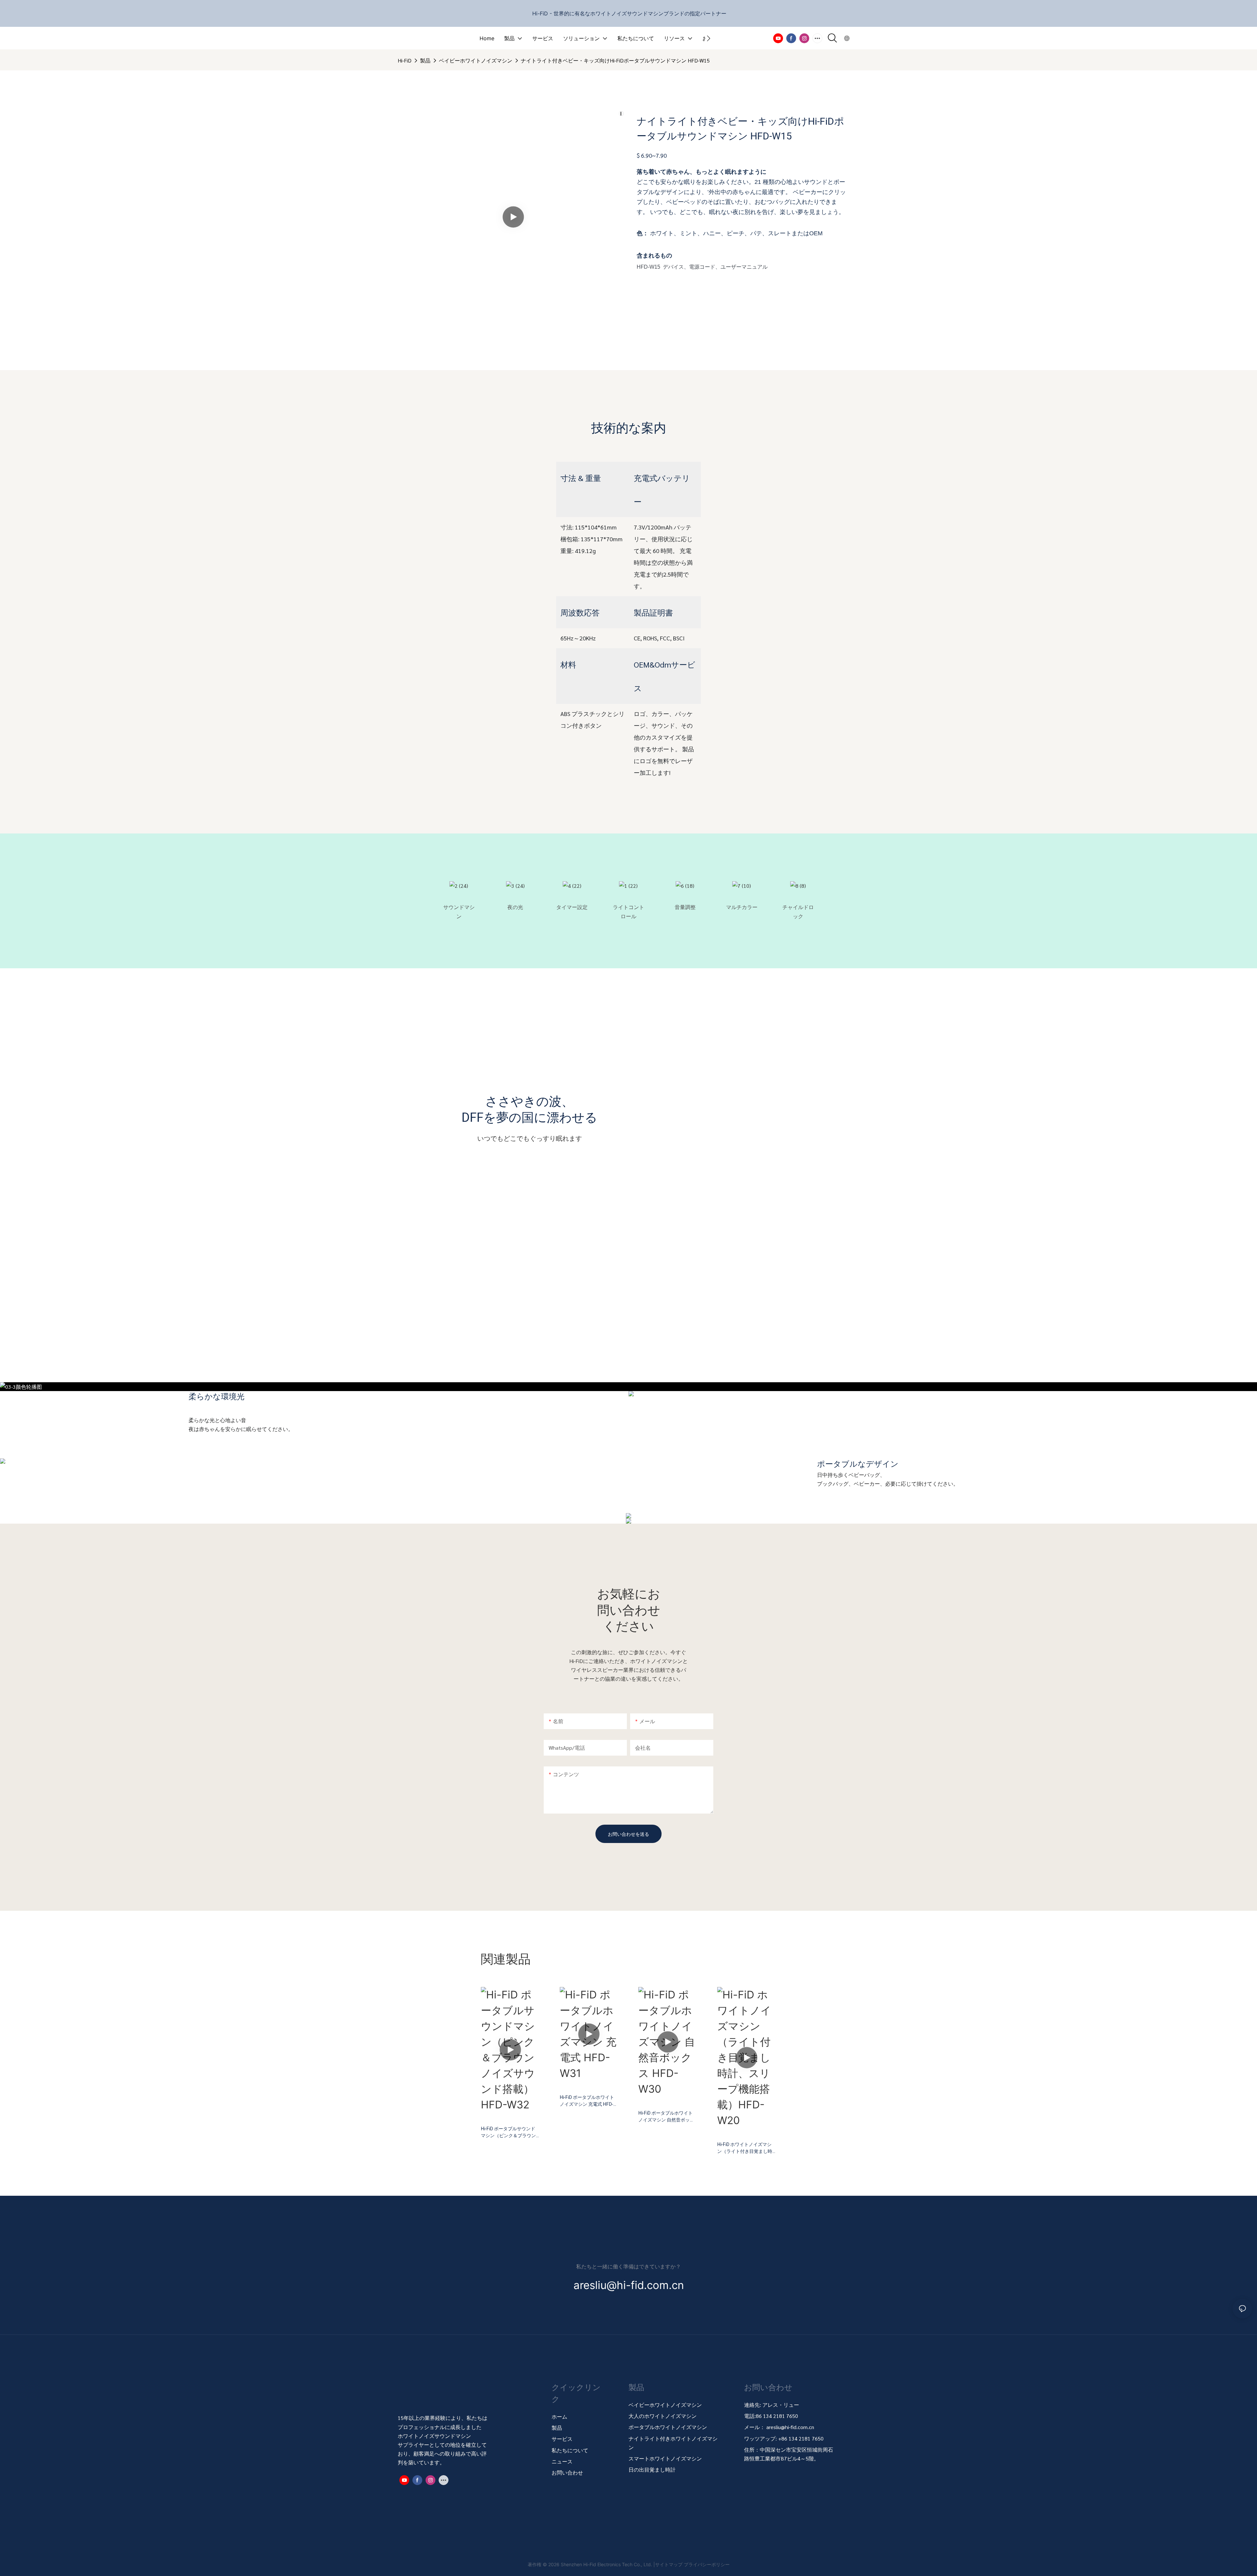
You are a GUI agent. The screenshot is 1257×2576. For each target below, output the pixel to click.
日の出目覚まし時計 (652, 2469)
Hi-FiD (405, 60)
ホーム (559, 2416)
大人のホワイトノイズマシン (663, 2416)
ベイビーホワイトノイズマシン (476, 60)
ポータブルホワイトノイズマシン (668, 2427)
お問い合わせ (567, 2472)
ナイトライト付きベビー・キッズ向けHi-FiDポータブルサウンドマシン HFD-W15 (615, 60)
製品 (425, 60)
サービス (562, 2439)
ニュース (562, 2461)
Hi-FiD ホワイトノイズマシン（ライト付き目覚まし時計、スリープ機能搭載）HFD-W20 (745, 2148)
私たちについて (570, 2450)
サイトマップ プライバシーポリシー (692, 2564)
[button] (709, 38)
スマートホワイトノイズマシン (665, 2458)
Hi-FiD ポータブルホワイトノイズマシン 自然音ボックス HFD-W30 (666, 2117)
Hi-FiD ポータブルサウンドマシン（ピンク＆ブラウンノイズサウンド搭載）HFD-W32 (509, 2132)
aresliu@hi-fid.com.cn (790, 2427)
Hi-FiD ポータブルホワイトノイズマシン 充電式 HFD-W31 (587, 2101)
